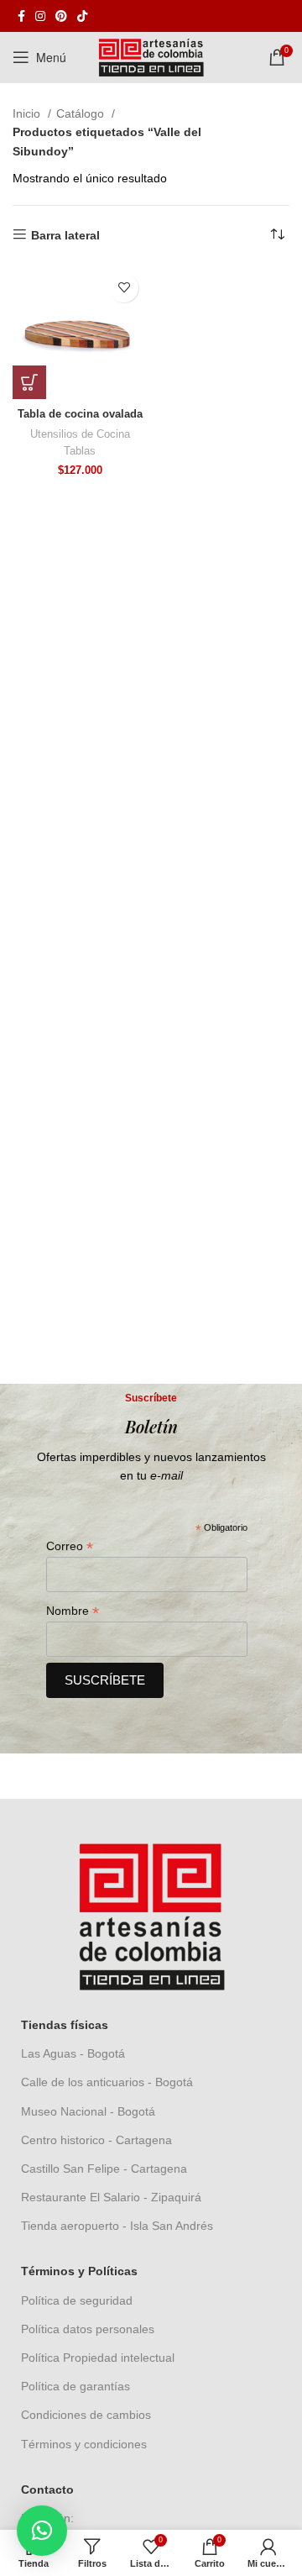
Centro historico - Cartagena (96, 2140)
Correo (70, 1546)
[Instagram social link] (40, 16)
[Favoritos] (124, 288)
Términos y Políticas (79, 2271)
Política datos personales (88, 2329)
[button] (29, 382)
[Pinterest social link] (61, 16)
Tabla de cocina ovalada (80, 414)
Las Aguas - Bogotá (73, 2053)
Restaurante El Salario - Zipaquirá (111, 2197)
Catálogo (82, 113)
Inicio (28, 113)
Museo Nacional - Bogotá (88, 2111)
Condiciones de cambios (86, 2415)
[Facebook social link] (21, 16)
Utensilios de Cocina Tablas (80, 443)
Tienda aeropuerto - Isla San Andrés (117, 2226)
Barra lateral (65, 235)
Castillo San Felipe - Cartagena (104, 2169)
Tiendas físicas (65, 2025)
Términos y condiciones (84, 2444)
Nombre (73, 1611)
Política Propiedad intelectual (98, 2358)
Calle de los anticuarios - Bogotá (107, 2082)
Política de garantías (75, 2386)
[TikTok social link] (82, 16)
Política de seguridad (77, 2300)
